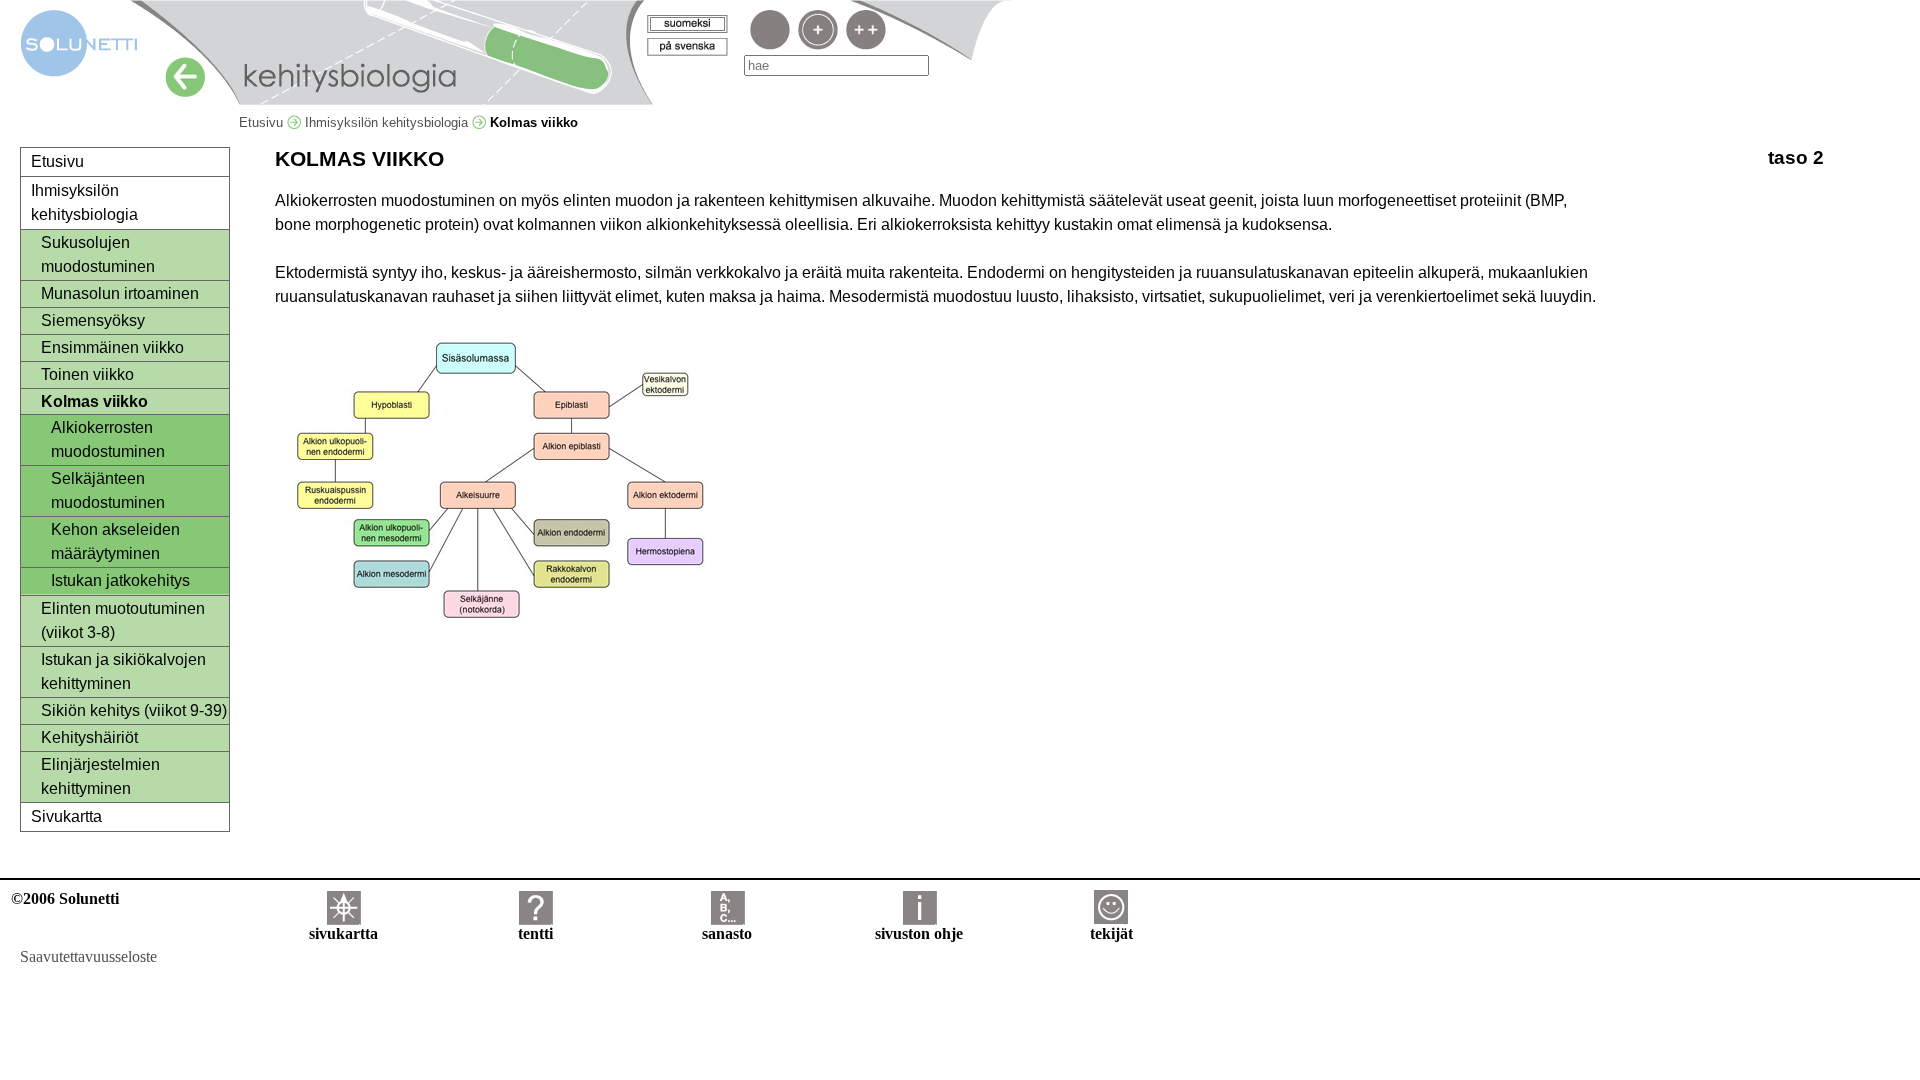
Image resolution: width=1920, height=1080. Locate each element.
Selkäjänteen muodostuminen (108, 490)
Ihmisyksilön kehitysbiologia (388, 122)
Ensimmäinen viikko (112, 347)
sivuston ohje (919, 933)
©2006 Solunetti (65, 898)
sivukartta (343, 933)
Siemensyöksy (93, 320)
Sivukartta (66, 816)
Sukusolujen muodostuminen (98, 254)
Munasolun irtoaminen (120, 293)
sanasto (727, 933)
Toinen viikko (87, 374)
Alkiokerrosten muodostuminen (108, 439)
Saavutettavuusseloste (88, 956)
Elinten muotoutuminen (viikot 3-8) (123, 620)
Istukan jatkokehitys (120, 580)
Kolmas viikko (94, 401)
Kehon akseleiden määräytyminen (115, 541)
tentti (535, 933)
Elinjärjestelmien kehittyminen (100, 776)
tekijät (1111, 933)
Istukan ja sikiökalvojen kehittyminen (123, 671)
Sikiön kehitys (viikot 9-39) (134, 710)
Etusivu (263, 122)
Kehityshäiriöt (89, 737)
